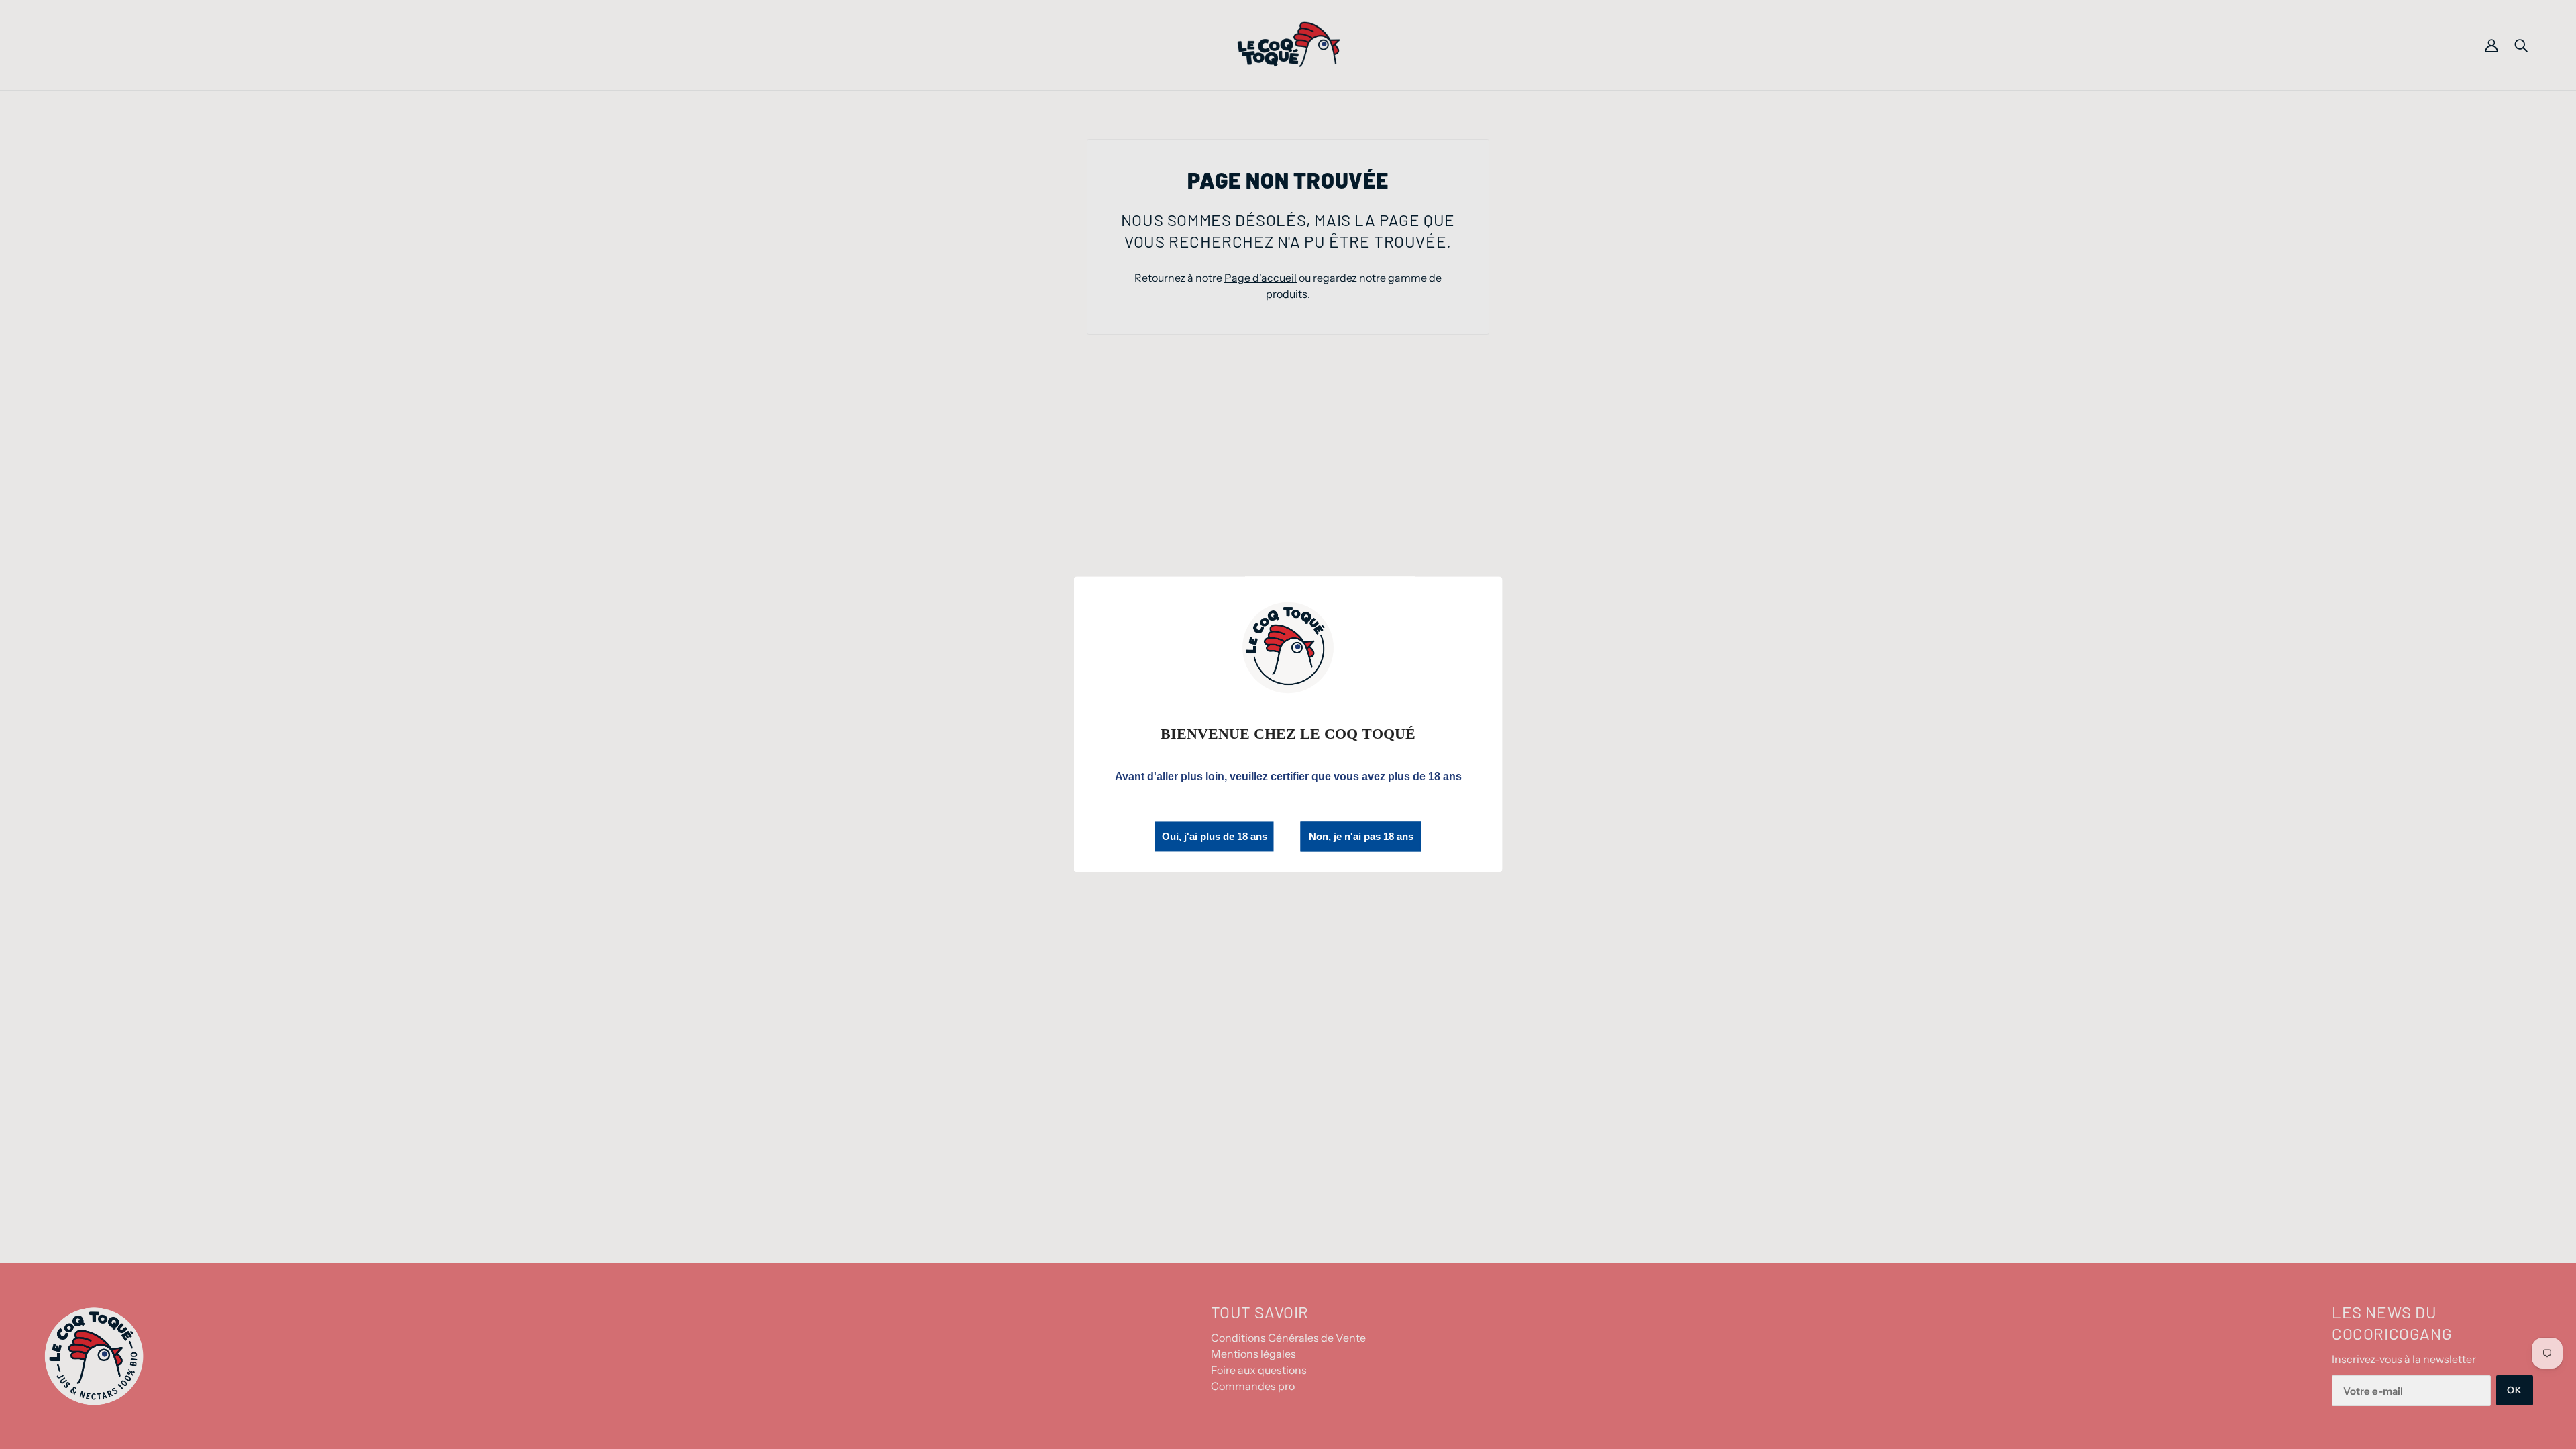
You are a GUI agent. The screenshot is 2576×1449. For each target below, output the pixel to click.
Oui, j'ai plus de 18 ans (1215, 836)
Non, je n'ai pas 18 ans (1361, 837)
